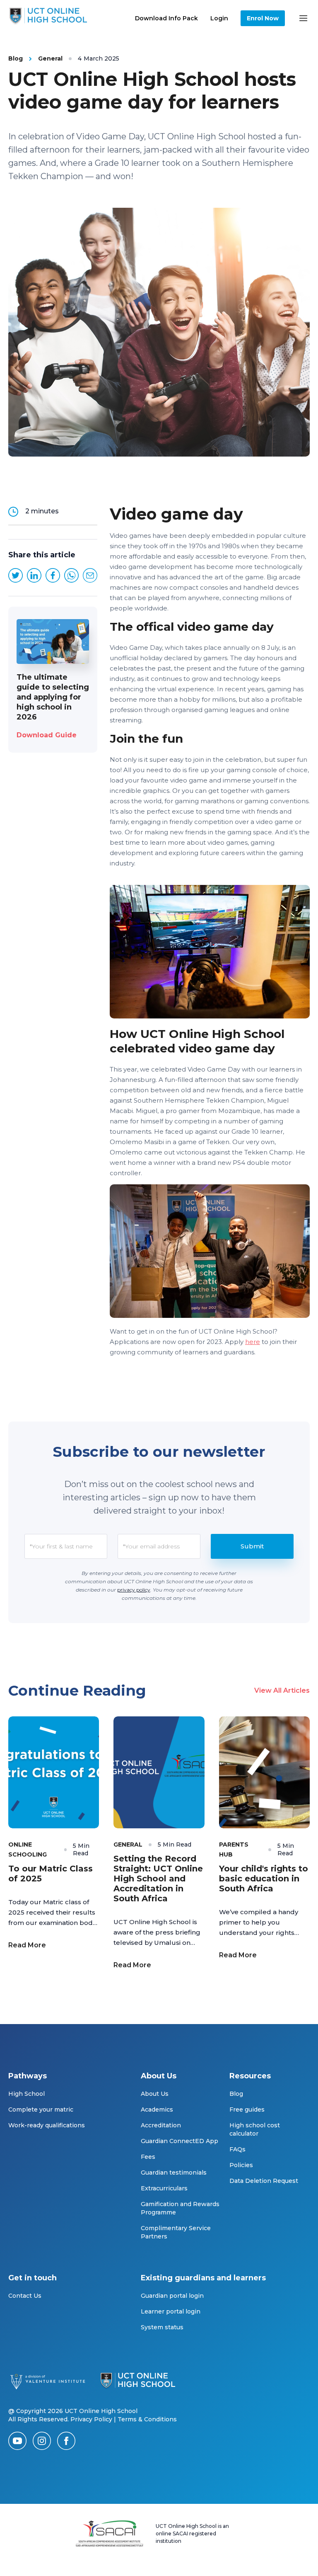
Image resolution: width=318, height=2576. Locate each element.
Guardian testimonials (174, 2173)
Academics (157, 2109)
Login (219, 18)
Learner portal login (171, 2311)
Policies (241, 2165)
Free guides (247, 2109)
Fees (148, 2157)
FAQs (237, 2149)
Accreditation (161, 2125)
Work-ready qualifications (47, 2125)
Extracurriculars (164, 2188)
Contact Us (25, 2296)
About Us (155, 2094)
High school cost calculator (255, 2129)
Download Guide (47, 735)
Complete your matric (41, 2109)
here (253, 1342)
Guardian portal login (172, 2296)
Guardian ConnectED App (179, 2141)
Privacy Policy (91, 2419)
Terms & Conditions (147, 2419)
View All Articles (282, 1690)
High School (26, 2094)
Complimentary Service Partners (176, 2232)
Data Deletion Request (264, 2181)
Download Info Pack (166, 18)
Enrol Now (263, 18)
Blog (236, 2094)
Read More (27, 1945)
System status (162, 2327)
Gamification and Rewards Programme (180, 2208)
